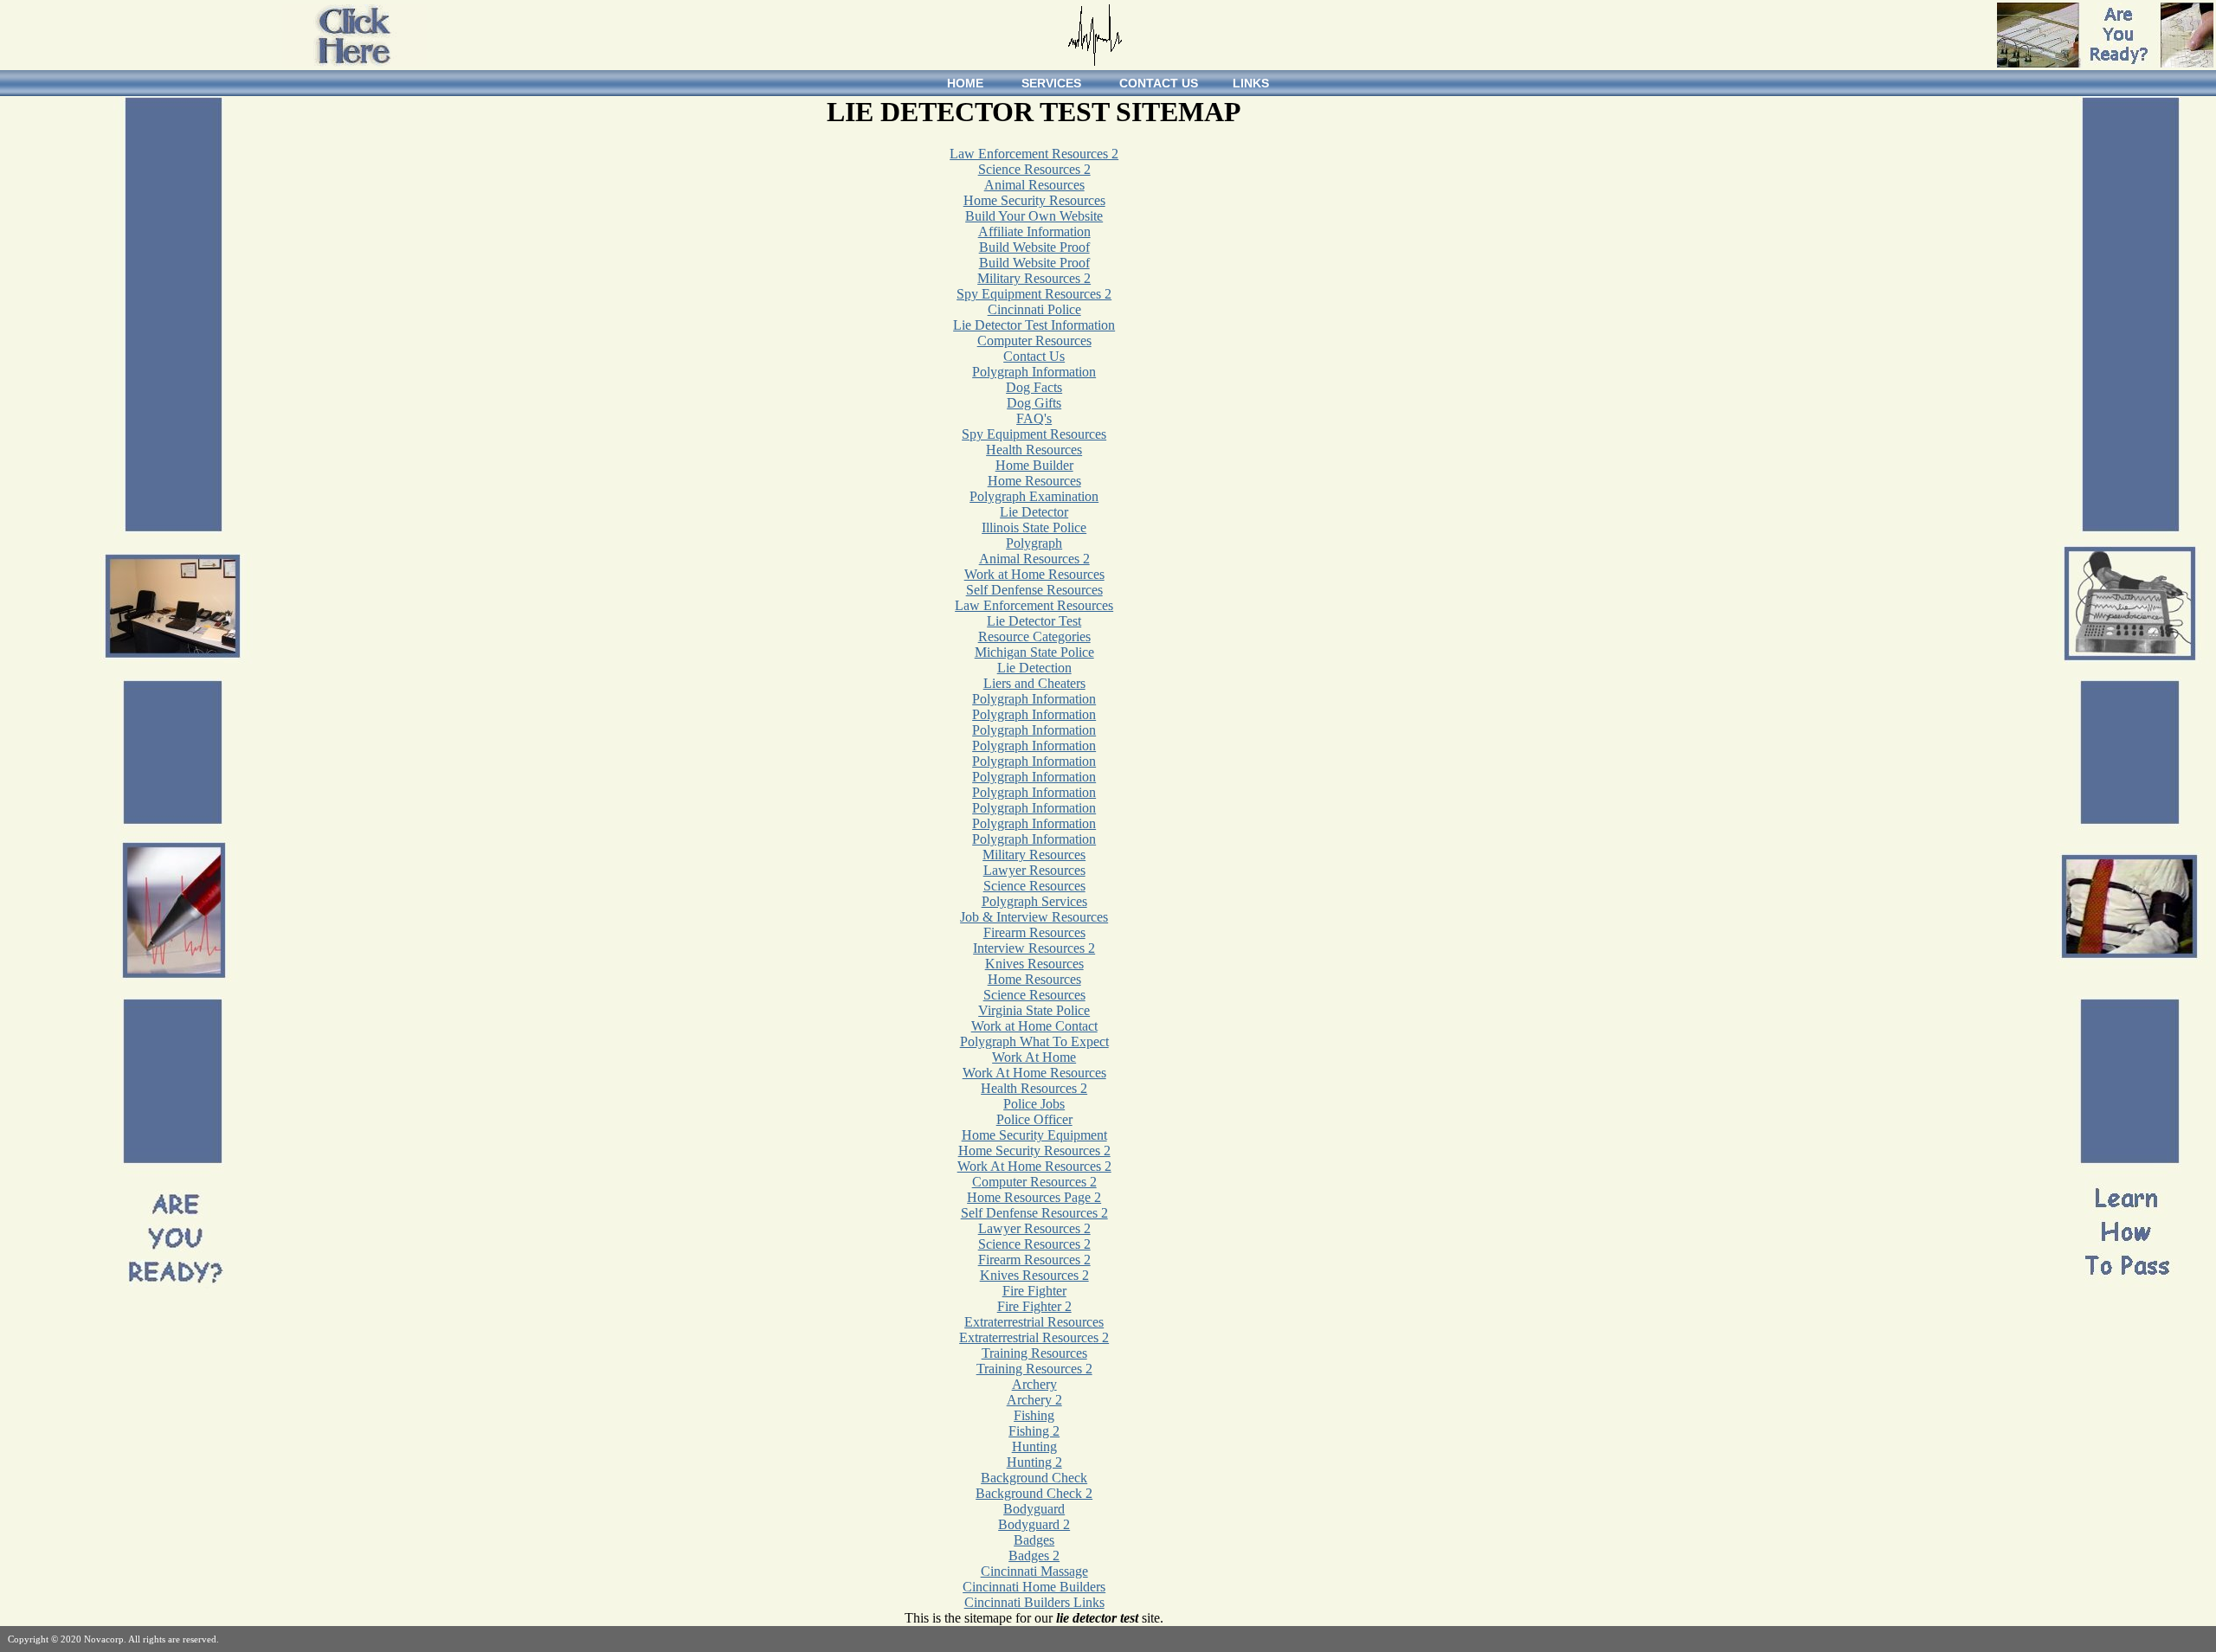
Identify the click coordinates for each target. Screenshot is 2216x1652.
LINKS (1251, 83)
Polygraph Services (1034, 901)
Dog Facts (1034, 387)
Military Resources (1034, 855)
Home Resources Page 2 (1034, 1197)
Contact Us (1034, 356)
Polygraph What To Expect (1034, 1041)
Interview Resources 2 (1034, 948)
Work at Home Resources (1034, 574)
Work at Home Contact (1034, 1026)
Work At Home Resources (1034, 1073)
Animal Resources (1034, 185)
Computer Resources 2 (1034, 1182)
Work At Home (1034, 1057)
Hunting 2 (1034, 1462)
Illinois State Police (1034, 527)
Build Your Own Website (1034, 216)
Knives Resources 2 (1034, 1275)
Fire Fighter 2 (1034, 1306)
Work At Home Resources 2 (1034, 1166)
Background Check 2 (1034, 1493)
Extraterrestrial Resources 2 (1034, 1337)
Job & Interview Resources (1034, 917)
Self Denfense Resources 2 (1034, 1213)
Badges (1034, 1540)
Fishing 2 (1034, 1431)
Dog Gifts (1034, 403)
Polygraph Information (1034, 372)
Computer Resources (1034, 341)
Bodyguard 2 (1034, 1524)
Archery (1034, 1384)
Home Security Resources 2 (1034, 1151)
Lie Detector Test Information (1034, 325)
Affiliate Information (1034, 231)
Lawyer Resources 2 (1034, 1228)
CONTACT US (1159, 83)
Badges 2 (1034, 1556)
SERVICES (1051, 83)
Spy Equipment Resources (1034, 434)
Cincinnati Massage (1034, 1571)
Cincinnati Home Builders (1034, 1587)
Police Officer (1034, 1119)
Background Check (1034, 1478)
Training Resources (1034, 1353)
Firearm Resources (1034, 932)
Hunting (1034, 1446)
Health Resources (1034, 450)
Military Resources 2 (1034, 278)
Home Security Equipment (1034, 1135)
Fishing (1034, 1415)
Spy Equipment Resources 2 (1034, 294)
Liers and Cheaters (1034, 683)
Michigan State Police (1034, 652)
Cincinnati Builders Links (1034, 1602)
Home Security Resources (1034, 200)
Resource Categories (1034, 636)
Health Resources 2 (1034, 1088)
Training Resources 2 (1034, 1369)
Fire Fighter (1034, 1291)
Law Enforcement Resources (1034, 605)
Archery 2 (1034, 1400)
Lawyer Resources (1034, 870)
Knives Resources (1034, 964)
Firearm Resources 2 (1034, 1260)
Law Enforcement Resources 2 (1034, 154)
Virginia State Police (1034, 1010)
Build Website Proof (1034, 247)
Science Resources (1034, 886)
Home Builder (1034, 465)
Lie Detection (1034, 668)
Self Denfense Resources (1034, 590)
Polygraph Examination (1034, 496)
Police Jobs (1034, 1104)
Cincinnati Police (1034, 309)
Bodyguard (1034, 1509)
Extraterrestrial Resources (1034, 1322)
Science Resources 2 (1034, 169)
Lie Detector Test (1034, 621)
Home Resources (1034, 481)
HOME (965, 83)
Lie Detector (1034, 512)
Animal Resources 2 (1034, 559)
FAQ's (1034, 418)
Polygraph (1034, 543)
